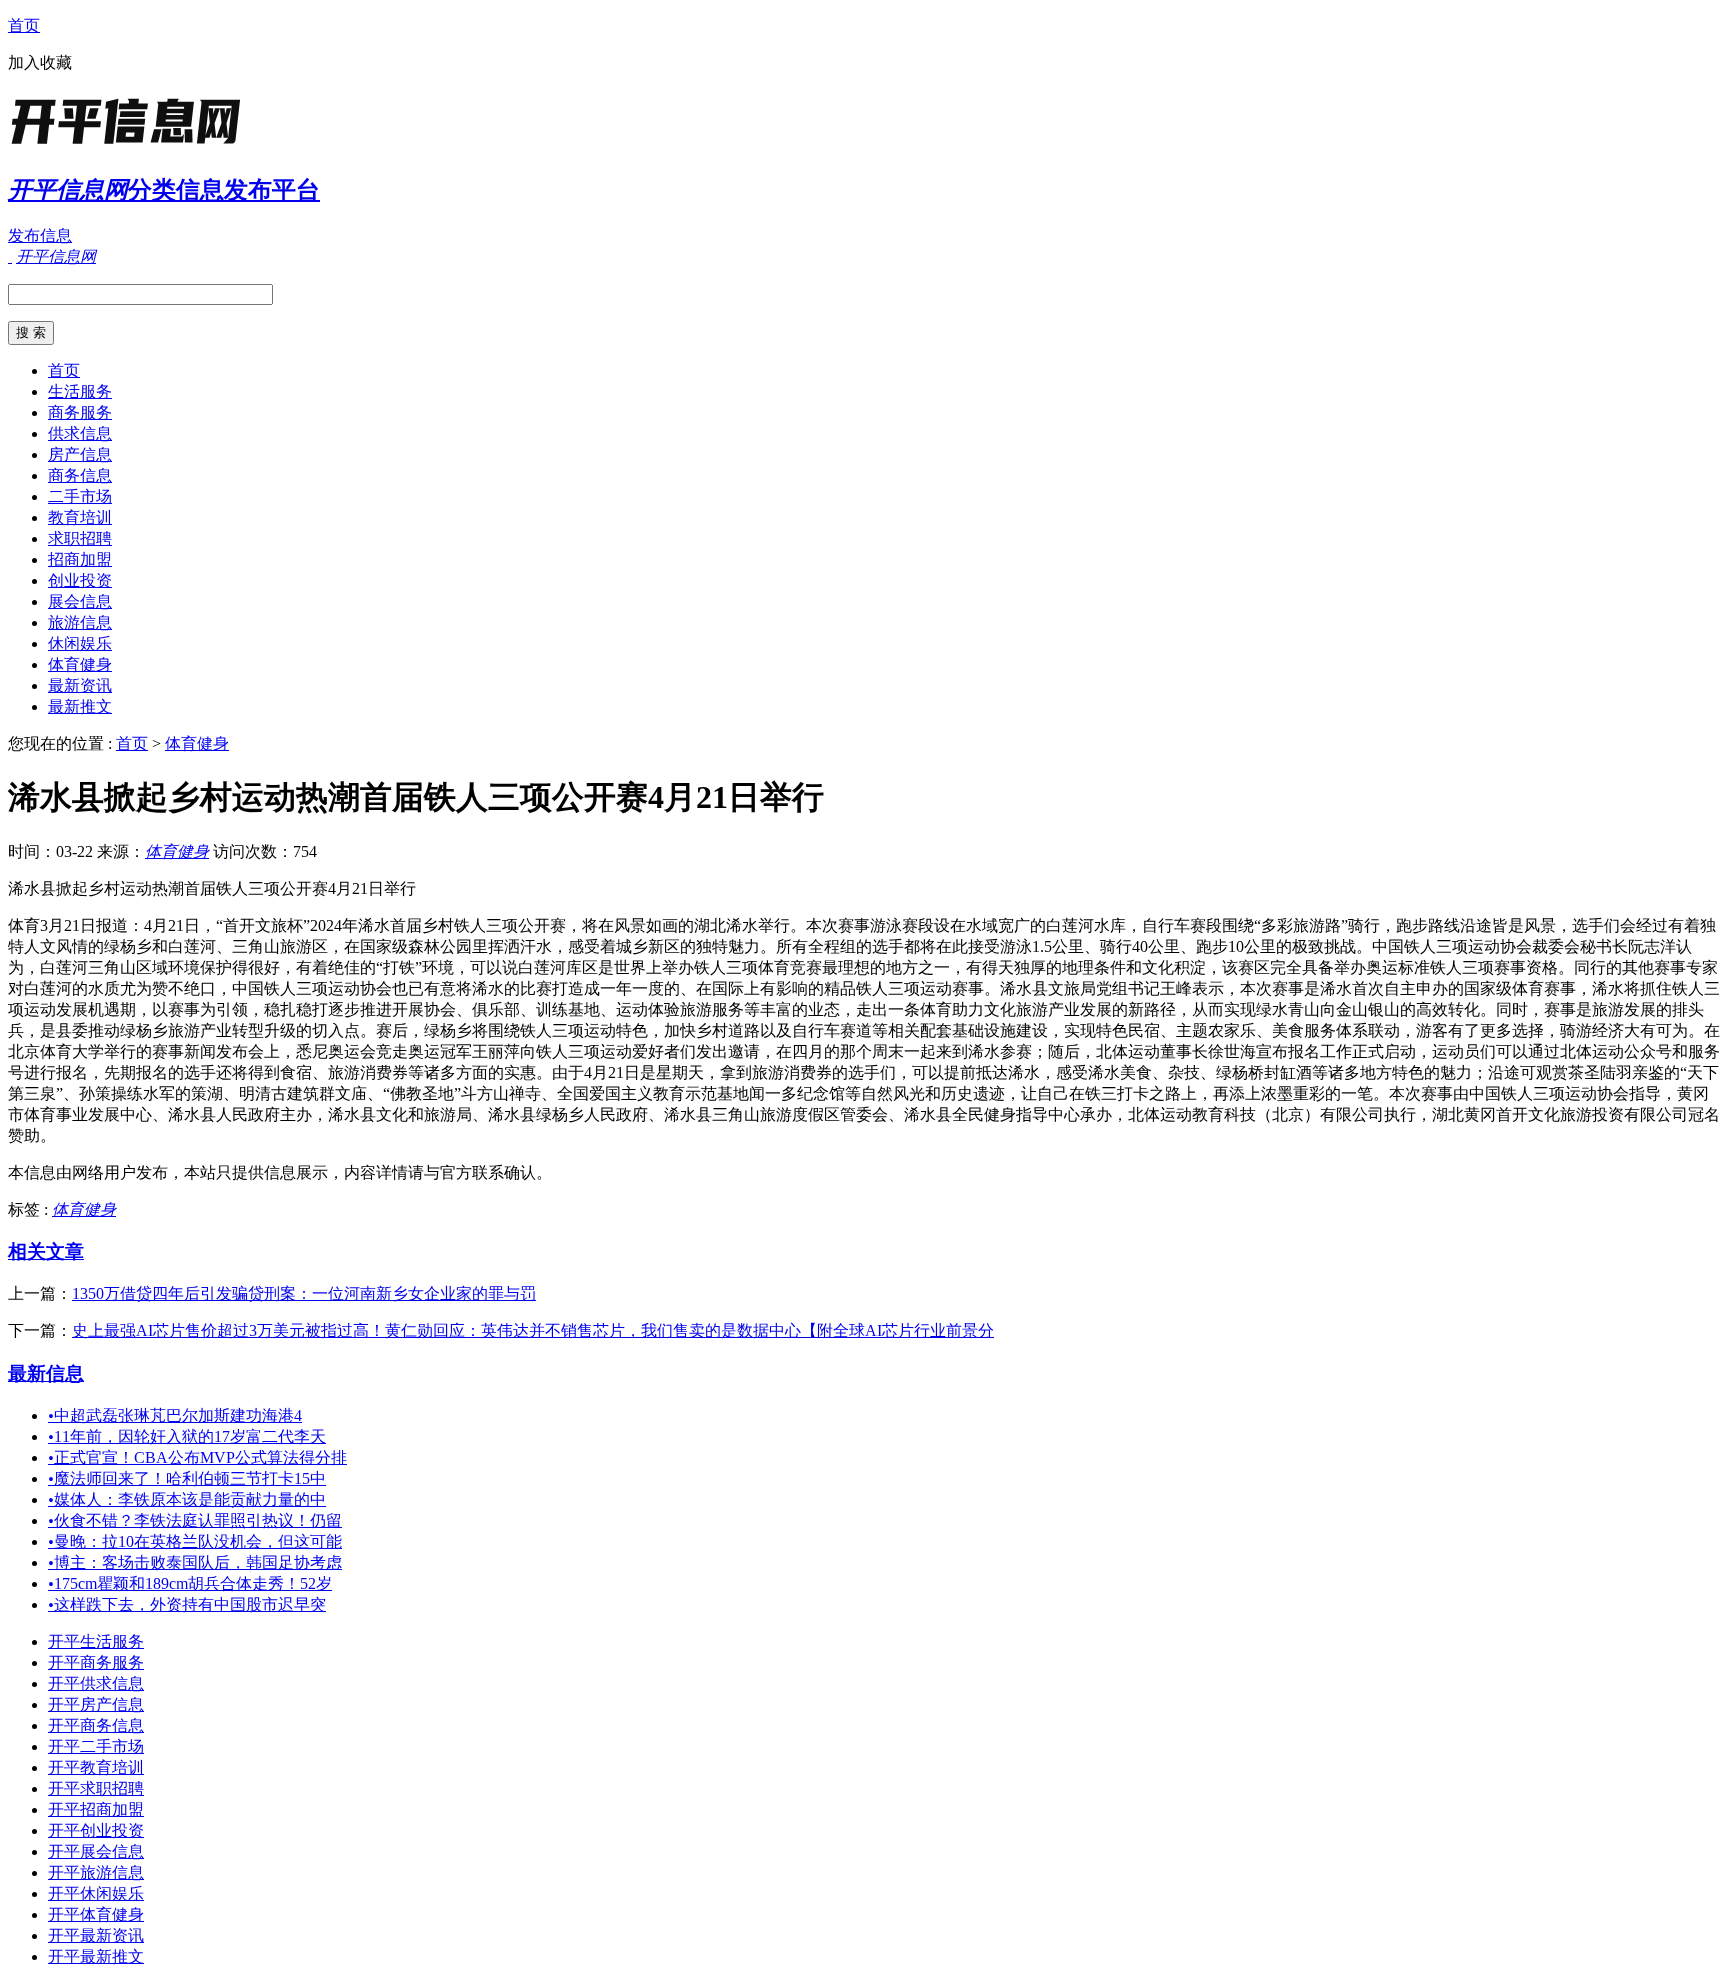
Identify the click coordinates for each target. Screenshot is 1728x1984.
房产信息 (80, 454)
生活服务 (80, 391)
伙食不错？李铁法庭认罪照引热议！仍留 (195, 1520)
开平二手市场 (96, 1746)
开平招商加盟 (96, 1809)
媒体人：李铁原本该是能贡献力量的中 (187, 1499)
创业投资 (80, 580)
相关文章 (46, 1251)
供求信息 (80, 433)
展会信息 (80, 601)
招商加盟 (80, 559)
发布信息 (40, 235)
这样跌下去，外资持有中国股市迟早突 (187, 1604)
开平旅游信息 (96, 1872)
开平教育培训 (96, 1767)
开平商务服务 (96, 1662)
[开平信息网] (133, 144)
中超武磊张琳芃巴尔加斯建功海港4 (175, 1415)
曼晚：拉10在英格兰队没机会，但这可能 (195, 1541)
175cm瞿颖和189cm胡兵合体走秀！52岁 (190, 1583)
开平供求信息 (96, 1683)
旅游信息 (80, 622)
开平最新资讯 (96, 1935)
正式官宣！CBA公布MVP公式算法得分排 (197, 1457)
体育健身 (80, 664)
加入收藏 (40, 62)
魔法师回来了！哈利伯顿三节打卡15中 (187, 1478)
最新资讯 (80, 685)
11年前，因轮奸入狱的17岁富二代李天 (187, 1436)
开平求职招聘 (96, 1788)
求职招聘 (80, 538)
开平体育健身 (96, 1914)
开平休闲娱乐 (96, 1893)
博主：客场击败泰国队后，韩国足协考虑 (195, 1562)
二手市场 (80, 496)
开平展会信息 (96, 1851)
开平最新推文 (96, 1956)
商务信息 (80, 475)
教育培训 (80, 517)
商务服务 (80, 412)
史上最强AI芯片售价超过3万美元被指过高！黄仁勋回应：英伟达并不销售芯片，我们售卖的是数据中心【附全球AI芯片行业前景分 (533, 1330)
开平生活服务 (96, 1641)
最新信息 (46, 1373)
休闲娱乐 (80, 643)
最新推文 (80, 706)
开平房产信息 (96, 1704)
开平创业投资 (96, 1830)
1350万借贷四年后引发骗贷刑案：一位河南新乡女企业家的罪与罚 (304, 1293)
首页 (24, 25)
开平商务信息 (96, 1725)
